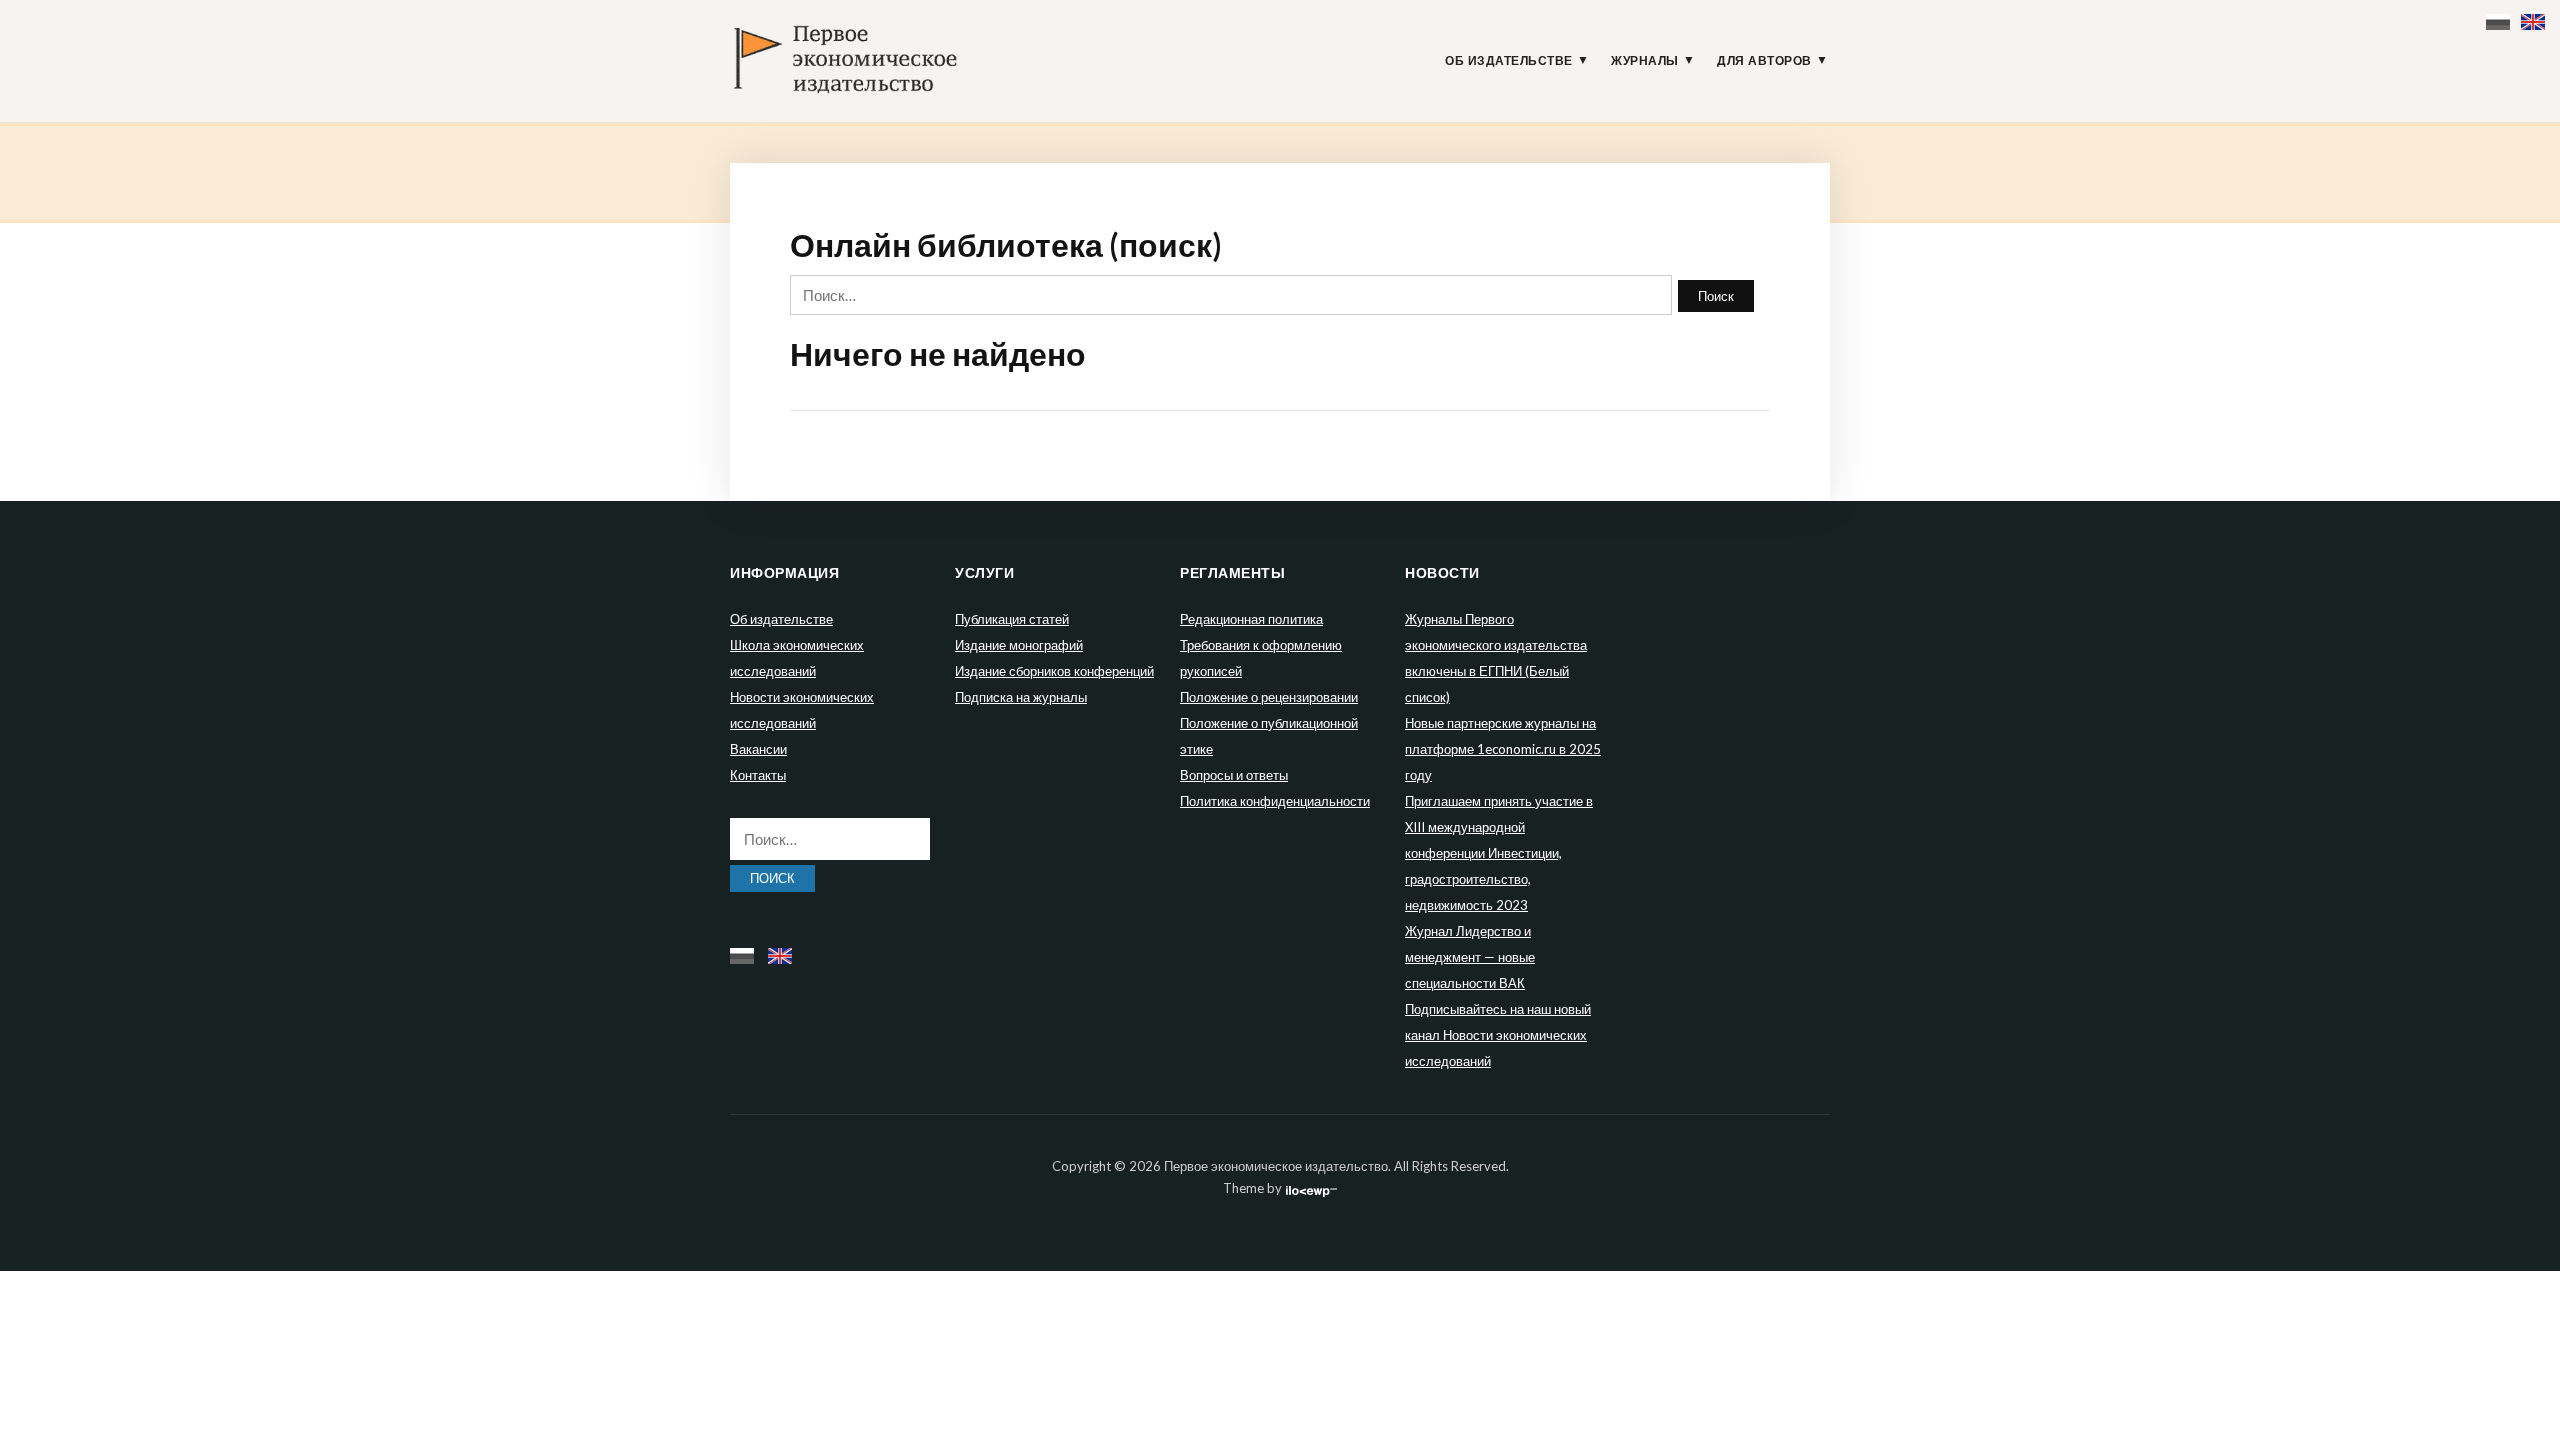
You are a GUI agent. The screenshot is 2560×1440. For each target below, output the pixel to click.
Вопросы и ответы (1234, 775)
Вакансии (758, 749)
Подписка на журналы (1021, 697)
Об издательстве (1509, 61)
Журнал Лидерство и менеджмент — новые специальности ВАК (1470, 957)
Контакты (758, 775)
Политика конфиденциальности (1275, 801)
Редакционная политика (1251, 619)
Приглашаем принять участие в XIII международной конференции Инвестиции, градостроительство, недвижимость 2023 (1499, 853)
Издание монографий (1019, 645)
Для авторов (1764, 61)
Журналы (1645, 61)
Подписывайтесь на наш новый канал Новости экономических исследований (1498, 1035)
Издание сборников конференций (1054, 671)
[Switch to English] (2535, 17)
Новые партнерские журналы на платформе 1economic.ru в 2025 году (1503, 749)
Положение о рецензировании (1269, 697)
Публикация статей (1012, 619)
